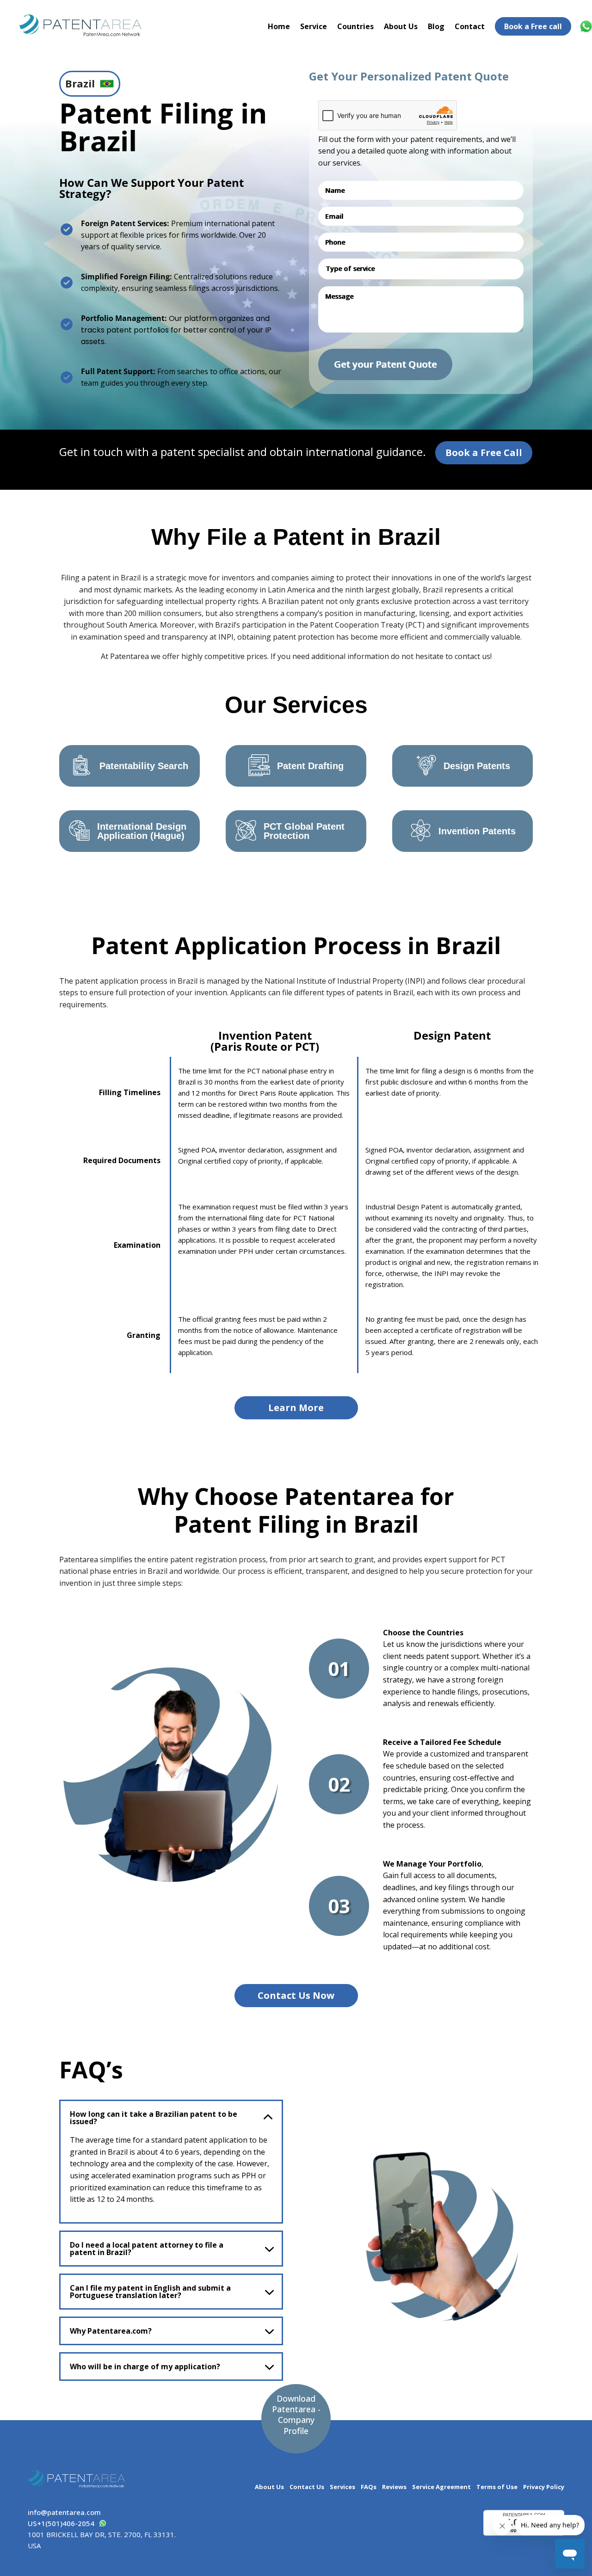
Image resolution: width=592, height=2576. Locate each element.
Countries (355, 26)
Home (279, 26)
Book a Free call (533, 26)
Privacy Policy (544, 2487)
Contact (470, 26)
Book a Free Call (484, 453)
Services (342, 2487)
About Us (401, 26)
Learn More (296, 1408)
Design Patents (477, 766)
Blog (436, 26)
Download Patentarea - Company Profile (296, 2415)
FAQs (369, 2487)
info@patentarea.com (64, 2512)
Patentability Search (144, 766)
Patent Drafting (310, 766)
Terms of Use (497, 2487)
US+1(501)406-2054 (61, 2523)
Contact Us (307, 2487)
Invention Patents (477, 831)
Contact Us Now (296, 1995)
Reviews (394, 2487)
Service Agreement (441, 2487)
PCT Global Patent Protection (304, 831)
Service (314, 26)
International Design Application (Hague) (142, 831)
